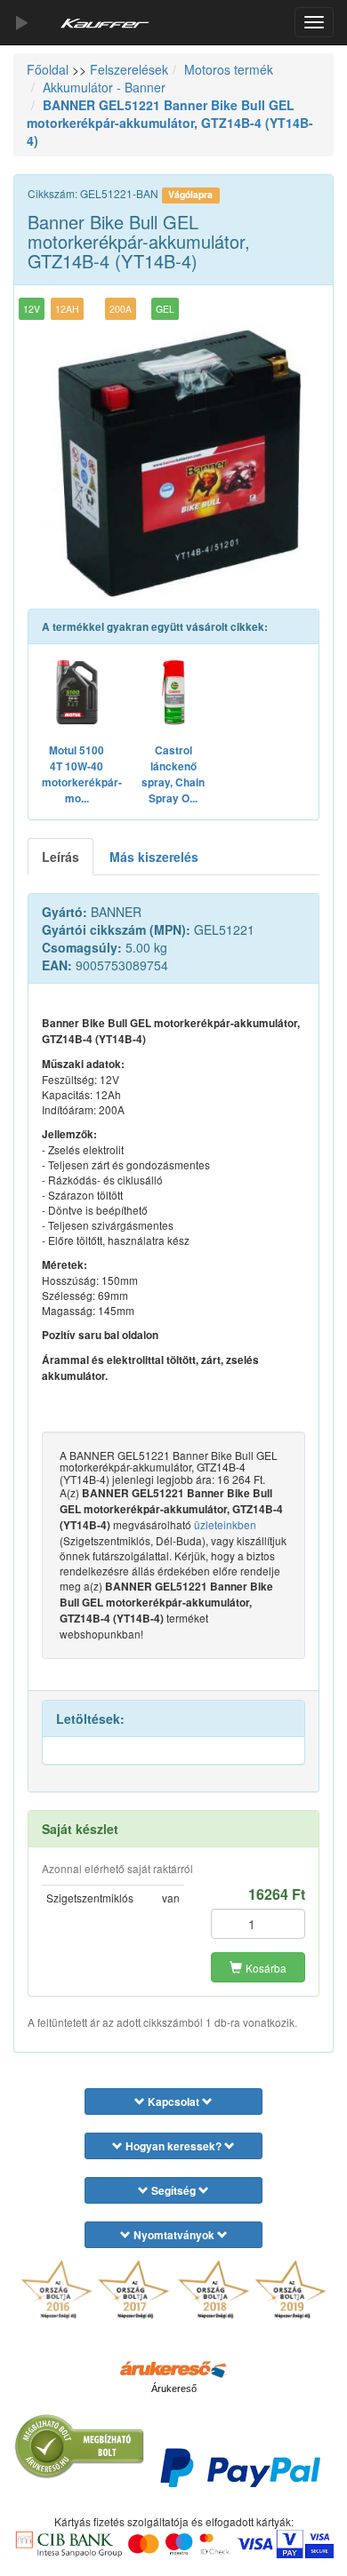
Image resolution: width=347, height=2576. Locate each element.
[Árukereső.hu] (173, 2368)
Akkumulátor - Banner (104, 87)
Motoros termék (229, 69)
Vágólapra (190, 194)
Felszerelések (129, 69)
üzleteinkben (225, 1524)
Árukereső (174, 2389)
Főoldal (48, 69)
